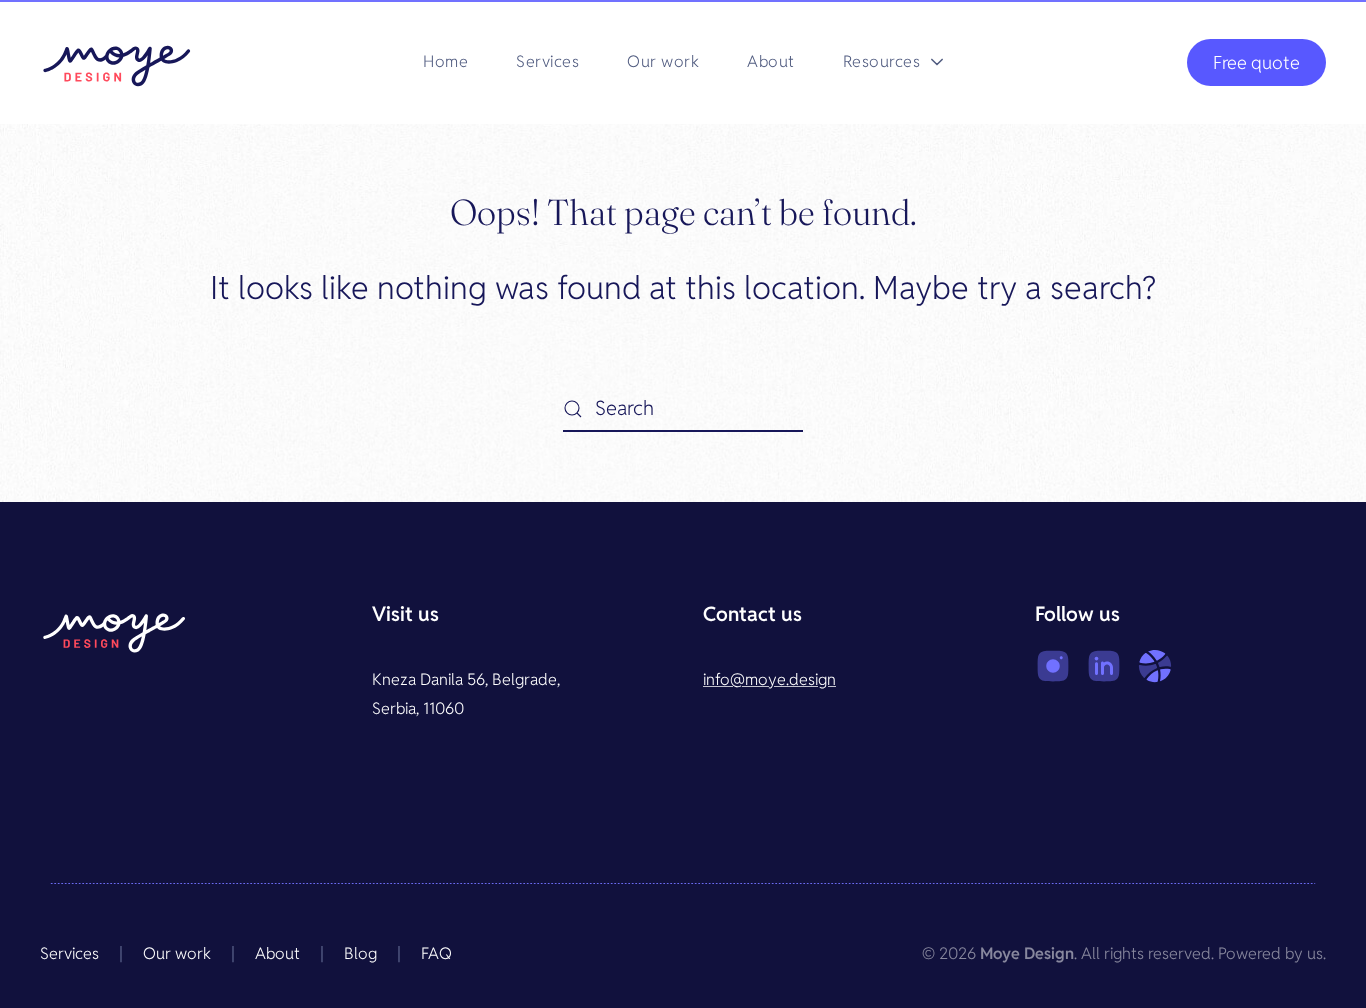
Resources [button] (882, 61)
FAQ (436, 953)
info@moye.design (769, 679)
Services (547, 61)
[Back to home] (117, 62)
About (771, 61)
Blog (360, 953)
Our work (663, 61)
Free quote (1256, 62)
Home (445, 61)
